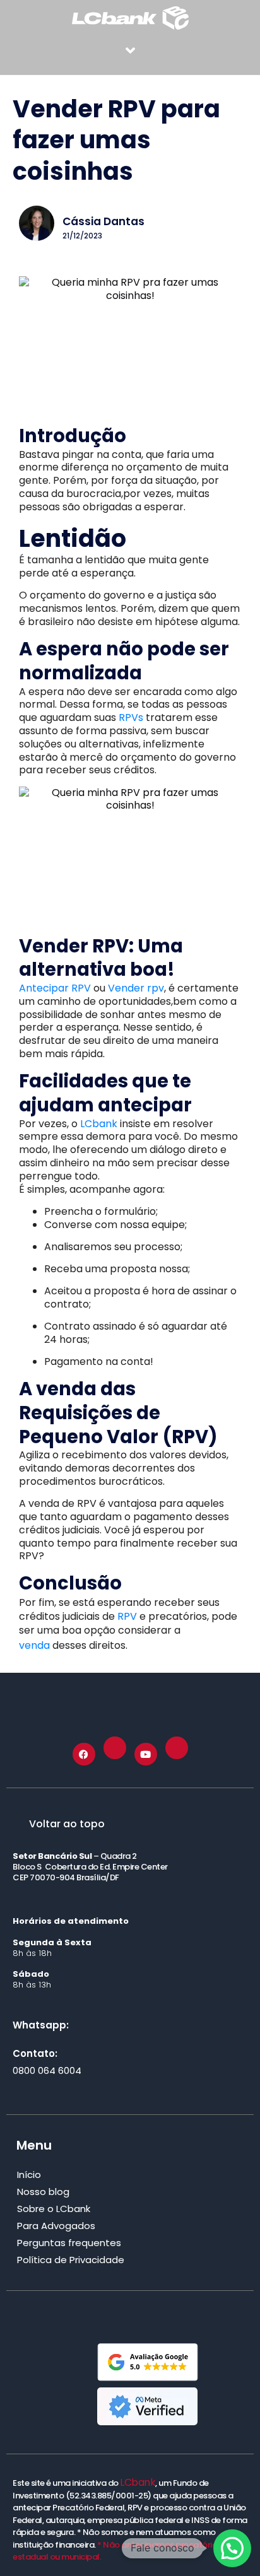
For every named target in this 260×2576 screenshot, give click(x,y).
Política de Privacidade (71, 2260)
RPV (128, 1616)
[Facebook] (84, 1754)
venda (34, 1645)
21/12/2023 (82, 236)
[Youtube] (146, 1754)
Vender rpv (136, 988)
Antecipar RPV (55, 988)
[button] (130, 50)
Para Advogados (56, 2226)
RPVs (131, 717)
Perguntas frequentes (69, 2243)
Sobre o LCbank (54, 2209)
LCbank (100, 1124)
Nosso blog (43, 2192)
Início (29, 2175)
